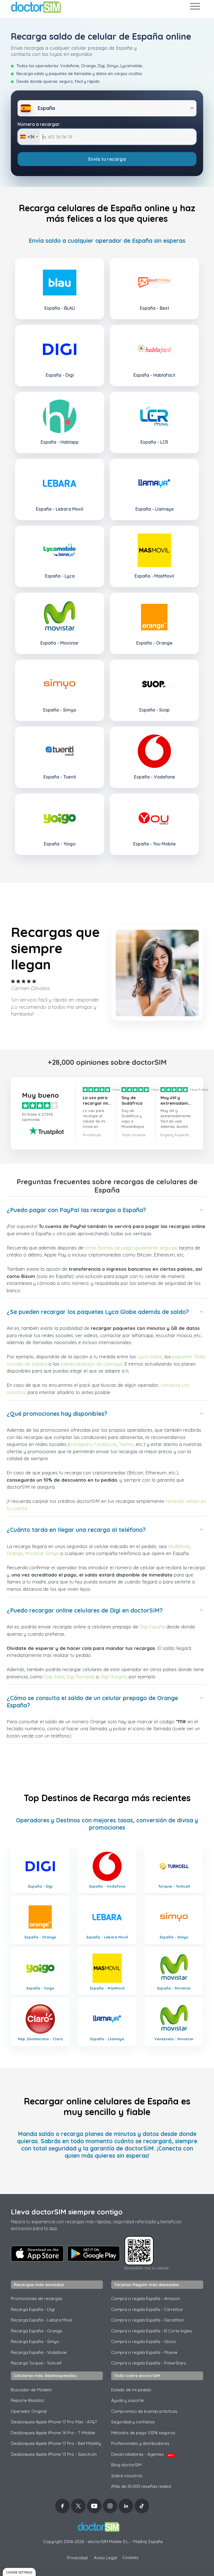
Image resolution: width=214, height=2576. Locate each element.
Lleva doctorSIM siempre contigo (67, 2212)
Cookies (130, 2557)
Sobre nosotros (127, 2476)
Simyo (52, 1553)
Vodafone (179, 1546)
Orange (15, 1553)
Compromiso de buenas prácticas (144, 2411)
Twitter (126, 1444)
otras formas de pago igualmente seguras (131, 1248)
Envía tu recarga (107, 159)
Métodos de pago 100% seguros (143, 2433)
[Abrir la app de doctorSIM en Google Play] (94, 2254)
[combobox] (29, 137)
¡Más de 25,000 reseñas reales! (141, 2486)
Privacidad (77, 2558)
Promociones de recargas (37, 2299)
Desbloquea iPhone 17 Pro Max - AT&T (54, 2422)
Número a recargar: (39, 124)
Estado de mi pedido (131, 2390)
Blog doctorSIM (126, 2465)
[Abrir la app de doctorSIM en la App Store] (37, 2253)
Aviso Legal (105, 2558)
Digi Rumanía (80, 1677)
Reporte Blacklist (27, 2400)
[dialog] (19, 2572)
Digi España (152, 1627)
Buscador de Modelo (31, 2390)
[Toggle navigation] (195, 7)
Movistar (35, 1553)
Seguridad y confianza (133, 2422)
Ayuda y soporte (127, 2400)
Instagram (81, 1444)
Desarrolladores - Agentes (142, 2454)
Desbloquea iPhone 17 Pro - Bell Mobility (56, 2443)
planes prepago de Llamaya (91, 1364)
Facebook (105, 1444)
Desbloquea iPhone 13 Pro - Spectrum (54, 2454)
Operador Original (29, 2411)
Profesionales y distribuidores (140, 2443)
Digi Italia (54, 1677)
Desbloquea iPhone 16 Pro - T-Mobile (53, 2433)
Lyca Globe (150, 1357)
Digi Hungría (113, 1677)
